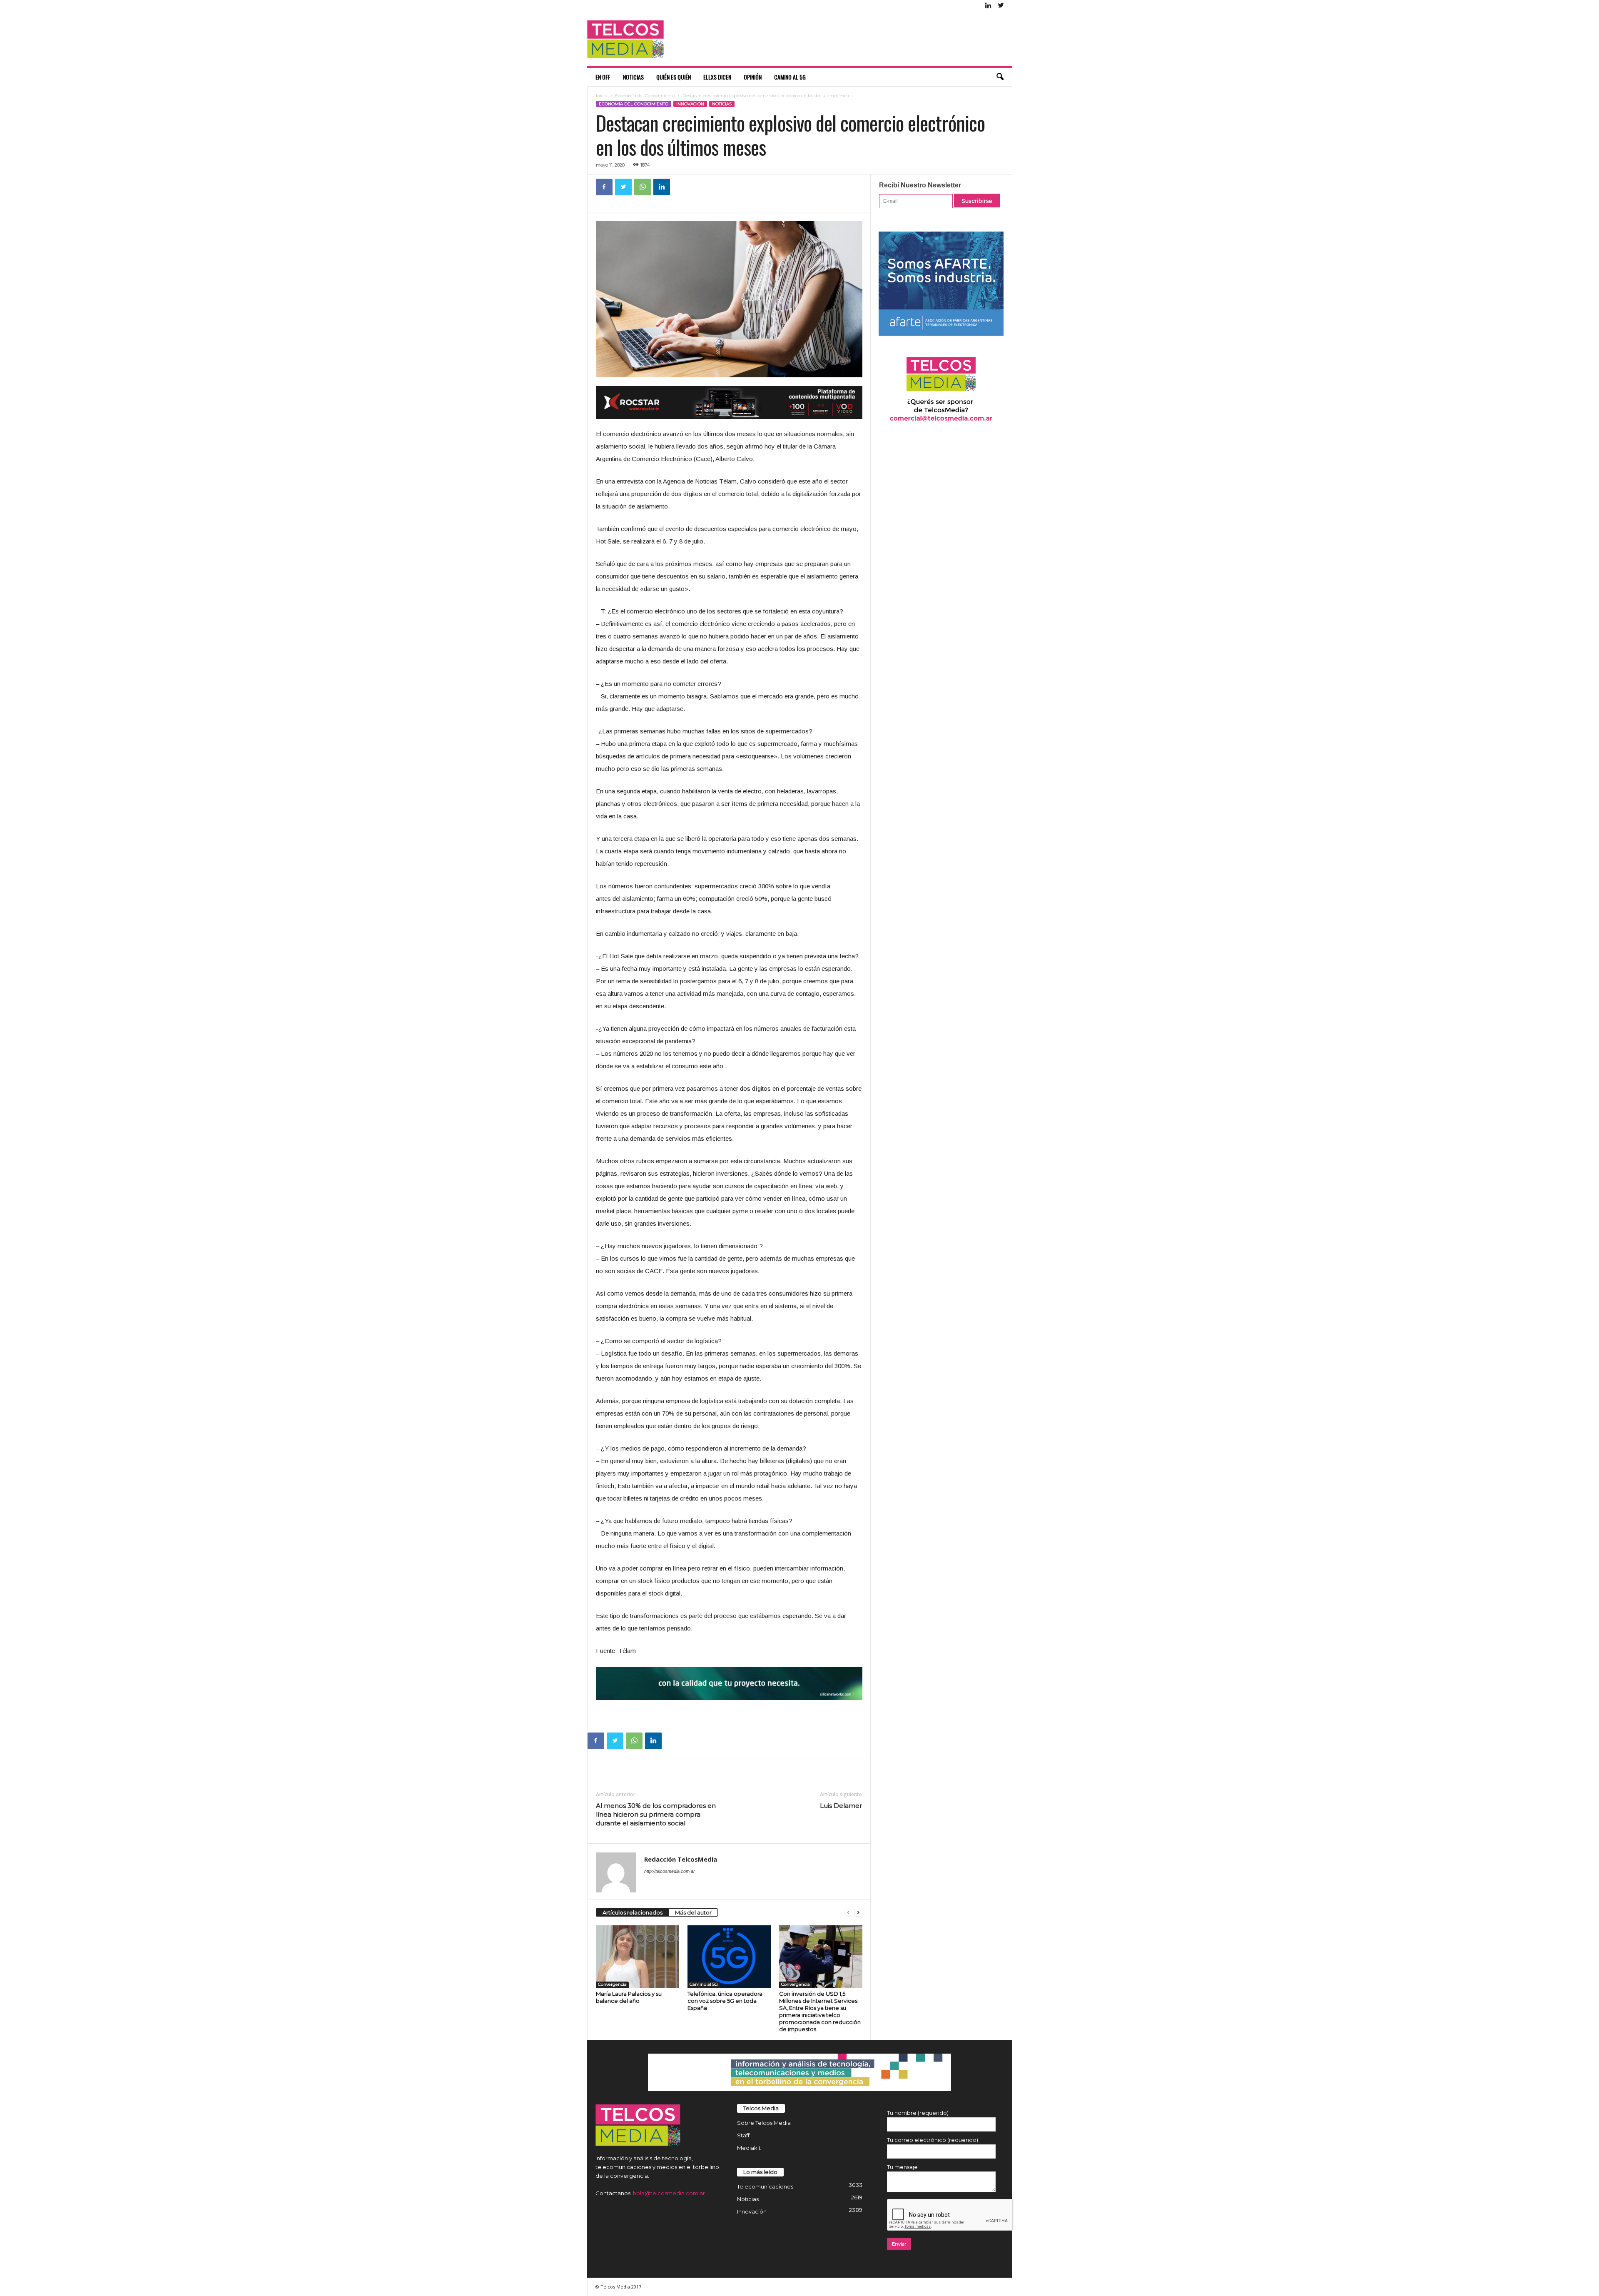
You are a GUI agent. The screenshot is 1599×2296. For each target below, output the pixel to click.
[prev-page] (848, 1913)
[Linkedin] (989, 6)
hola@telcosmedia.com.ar (669, 2193)
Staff (743, 2135)
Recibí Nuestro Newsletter (920, 185)
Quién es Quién (674, 77)
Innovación (690, 104)
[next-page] (858, 1913)
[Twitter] (1001, 6)
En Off (603, 77)
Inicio (601, 96)
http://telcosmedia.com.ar (670, 1871)
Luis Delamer (841, 1806)
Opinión (753, 77)
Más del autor (693, 1912)
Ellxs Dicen (717, 77)
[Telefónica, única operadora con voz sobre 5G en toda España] (729, 1957)
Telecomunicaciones (765, 2186)
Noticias (633, 77)
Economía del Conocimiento (645, 96)
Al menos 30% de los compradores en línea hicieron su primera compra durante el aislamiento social (656, 1814)
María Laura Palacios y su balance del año (629, 1997)
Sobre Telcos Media (764, 2123)
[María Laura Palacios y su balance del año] (638, 1957)
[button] (1000, 77)
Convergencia (612, 1984)
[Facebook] (604, 187)
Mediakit (749, 2148)
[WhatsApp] (643, 187)
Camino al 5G (790, 77)
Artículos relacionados (633, 1912)
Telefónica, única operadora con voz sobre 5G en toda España (725, 2001)
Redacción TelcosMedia (681, 1859)
